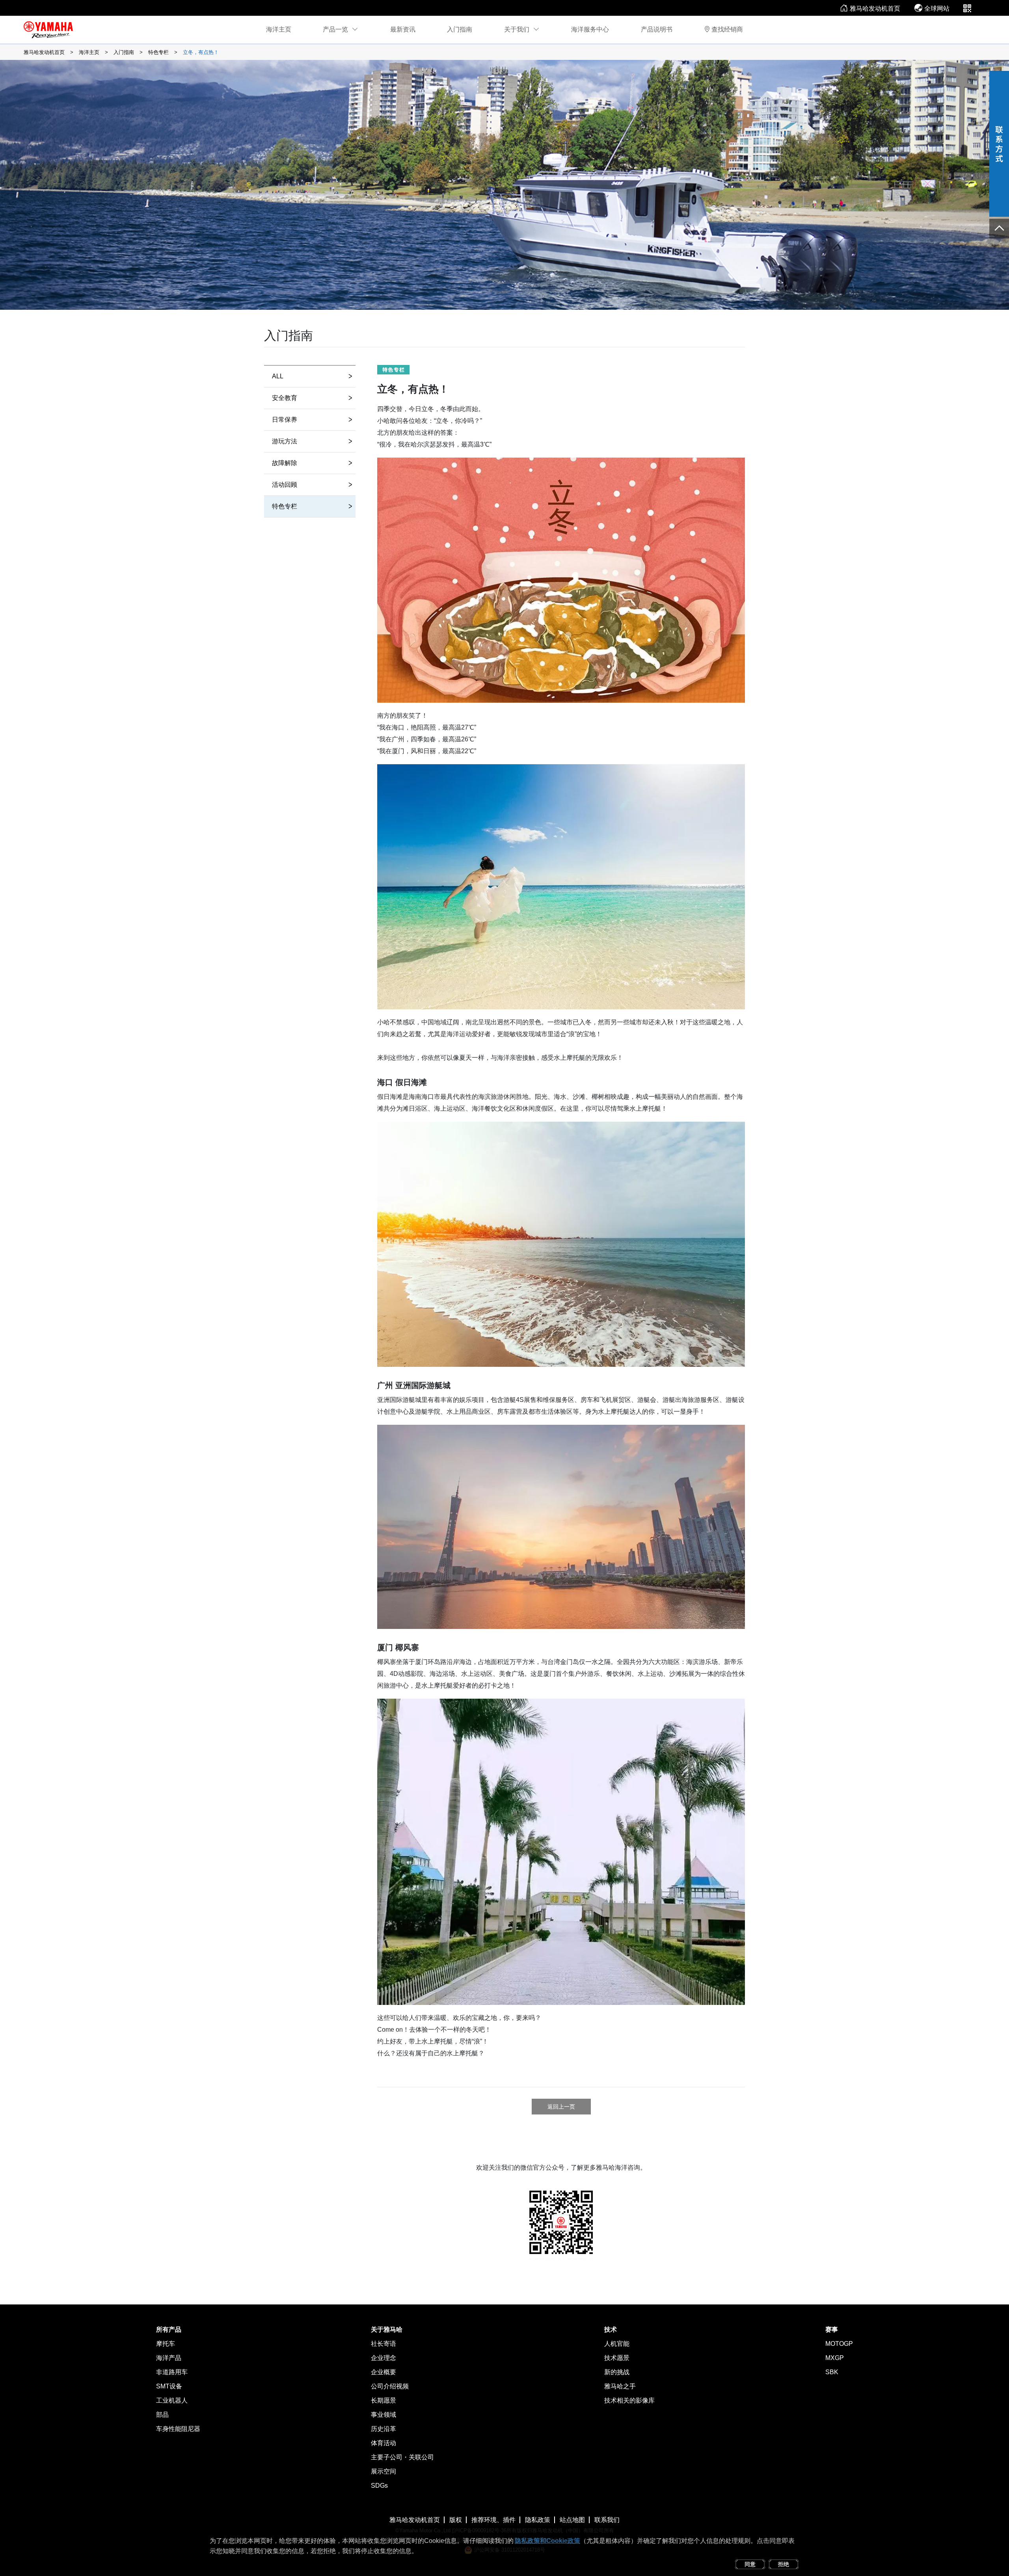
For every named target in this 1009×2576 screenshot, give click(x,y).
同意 (750, 2564)
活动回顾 (312, 484)
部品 (162, 2415)
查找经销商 (727, 29)
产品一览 (335, 29)
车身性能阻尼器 (178, 2429)
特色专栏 (158, 52)
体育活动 (383, 2443)
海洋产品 (169, 2358)
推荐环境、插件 (493, 2520)
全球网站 (937, 8)
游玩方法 (312, 441)
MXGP (835, 2358)
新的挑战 (617, 2372)
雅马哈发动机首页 (875, 8)
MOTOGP (839, 2344)
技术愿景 (617, 2358)
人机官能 (617, 2344)
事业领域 (383, 2415)
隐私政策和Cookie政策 (547, 2541)
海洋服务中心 (590, 29)
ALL (312, 376)
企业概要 (383, 2372)
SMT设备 (169, 2386)
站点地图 (572, 2520)
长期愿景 (383, 2400)
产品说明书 (657, 29)
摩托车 (166, 2344)
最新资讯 (403, 29)
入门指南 (460, 29)
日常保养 (312, 419)
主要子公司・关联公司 (402, 2457)
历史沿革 (383, 2429)
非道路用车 (172, 2372)
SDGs (379, 2486)
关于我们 (517, 29)
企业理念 (383, 2358)
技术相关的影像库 (629, 2400)
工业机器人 (172, 2400)
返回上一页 (561, 2107)
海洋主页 (279, 29)
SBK (832, 2372)
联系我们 (607, 2520)
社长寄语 (383, 2344)
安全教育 (312, 398)
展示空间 (383, 2471)
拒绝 (784, 2564)
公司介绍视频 (390, 2386)
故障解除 (312, 463)
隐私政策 (538, 2520)
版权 (456, 2520)
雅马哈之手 (620, 2386)
